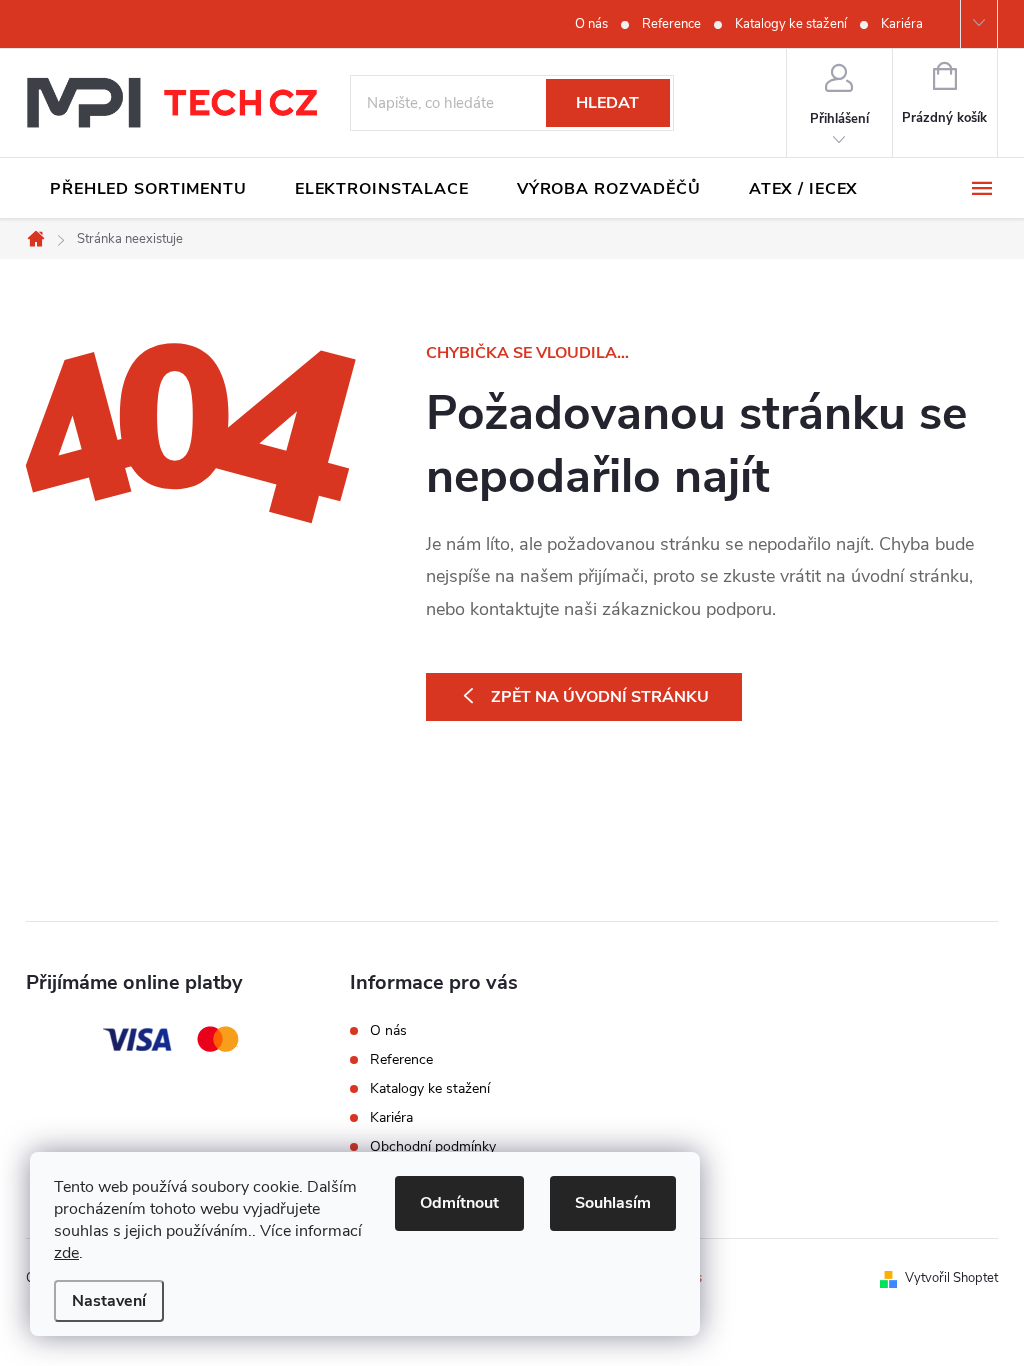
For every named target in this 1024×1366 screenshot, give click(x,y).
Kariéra (902, 24)
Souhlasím (613, 1203)
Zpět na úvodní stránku (600, 697)
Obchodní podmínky (433, 1146)
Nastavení (109, 1301)
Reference (671, 24)
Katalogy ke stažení (791, 24)
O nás (591, 24)
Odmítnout (459, 1203)
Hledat (607, 103)
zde (66, 1253)
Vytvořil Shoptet (951, 1278)
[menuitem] (148, 189)
